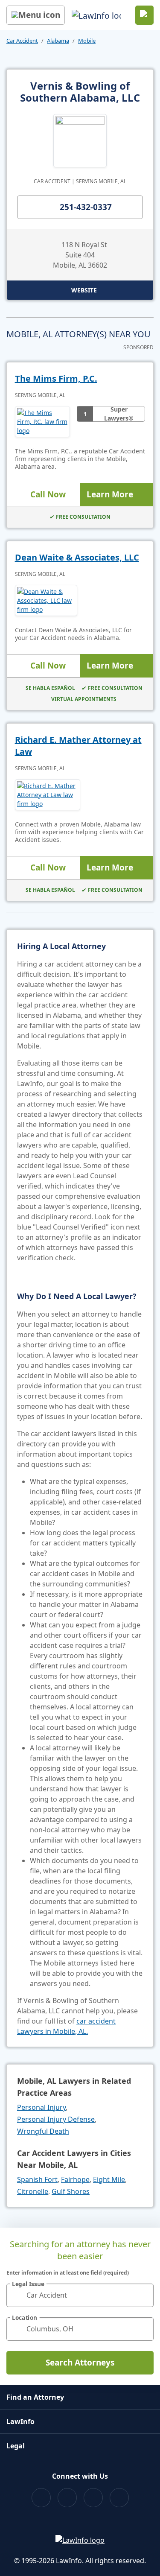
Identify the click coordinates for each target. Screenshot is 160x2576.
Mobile (87, 41)
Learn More (110, 494)
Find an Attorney (35, 2397)
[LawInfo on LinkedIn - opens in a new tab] (119, 2498)
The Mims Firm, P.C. (56, 378)
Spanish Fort (37, 2179)
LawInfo (20, 2421)
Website (84, 290)
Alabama (58, 41)
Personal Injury (41, 2107)
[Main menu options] (36, 15)
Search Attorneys (80, 2363)
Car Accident (22, 41)
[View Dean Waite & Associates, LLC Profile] (46, 600)
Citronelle (33, 2191)
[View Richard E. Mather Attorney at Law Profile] (48, 795)
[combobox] (80, 2295)
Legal (16, 2446)
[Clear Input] (143, 2295)
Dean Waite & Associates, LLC (77, 557)
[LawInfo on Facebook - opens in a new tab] (41, 2498)
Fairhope (75, 2179)
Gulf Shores (71, 2191)
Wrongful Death (43, 2131)
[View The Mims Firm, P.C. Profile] (42, 422)
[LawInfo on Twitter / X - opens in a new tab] (67, 2498)
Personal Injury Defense (56, 2119)
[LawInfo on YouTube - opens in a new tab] (93, 2498)
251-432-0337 (86, 207)
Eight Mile (109, 2179)
